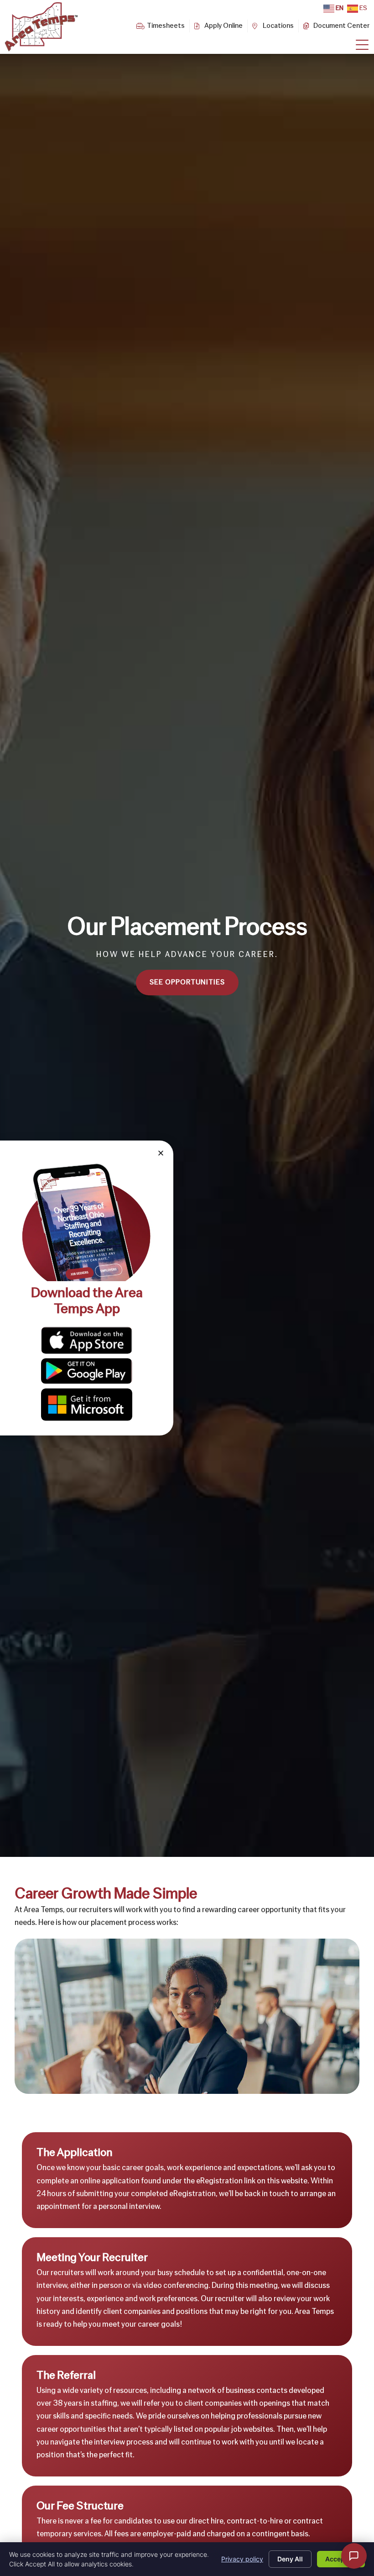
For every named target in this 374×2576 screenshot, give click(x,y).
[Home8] (362, 45)
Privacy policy (242, 2559)
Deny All (290, 2559)
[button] (161, 1153)
